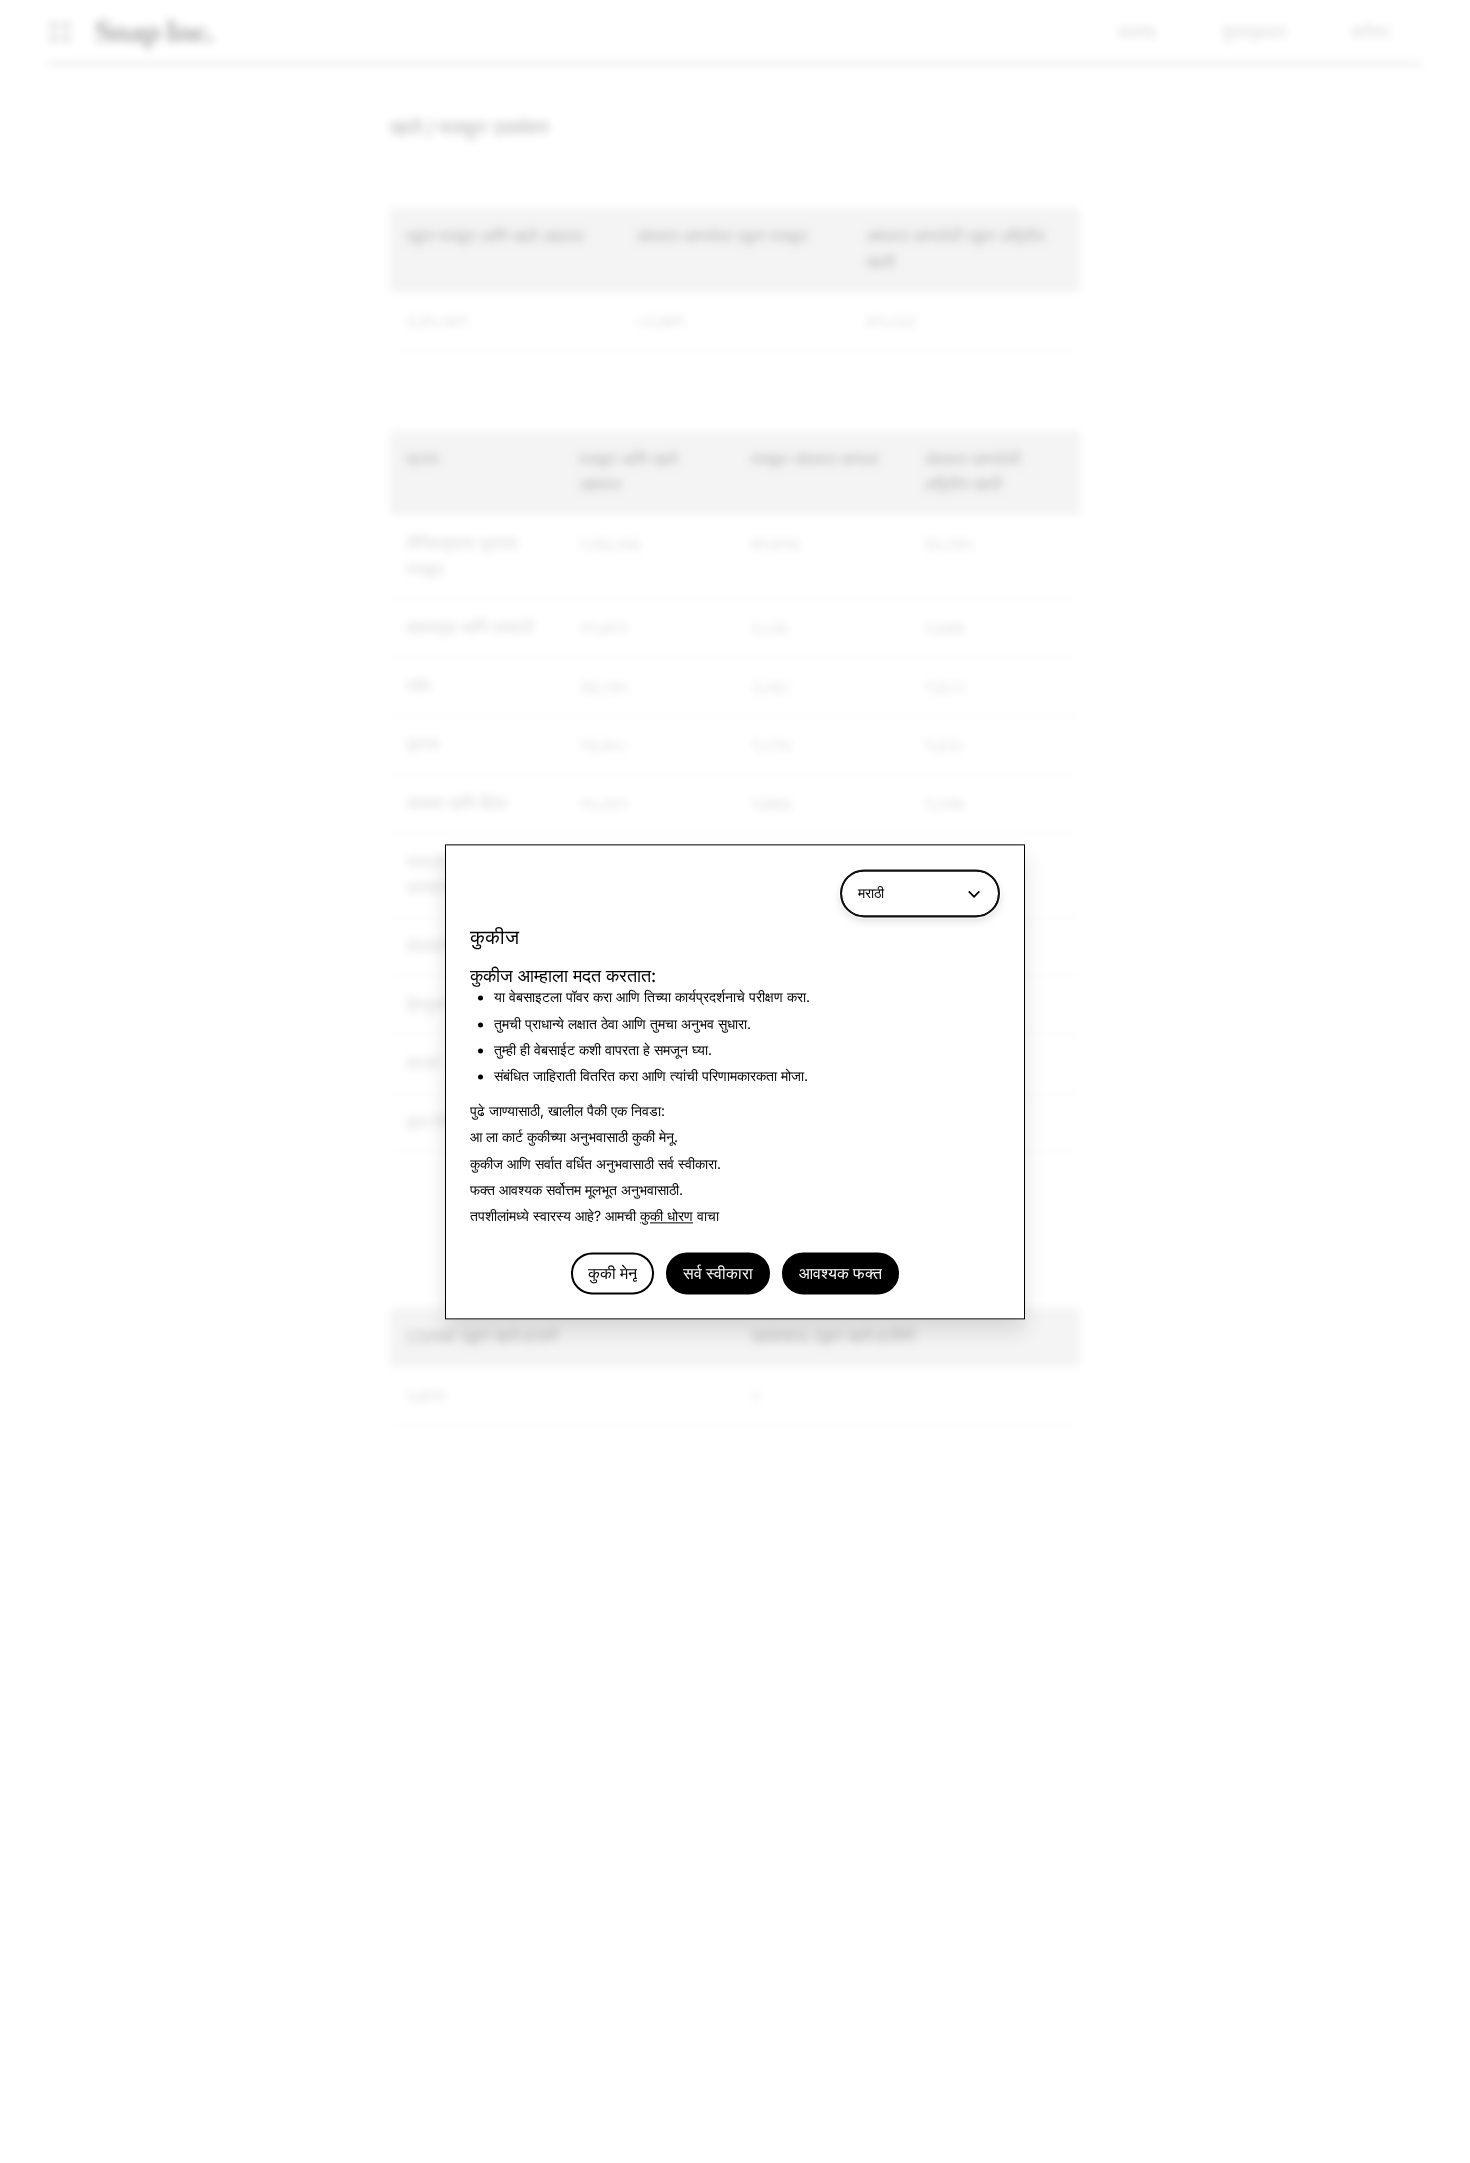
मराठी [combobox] (871, 892)
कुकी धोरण (666, 1216)
